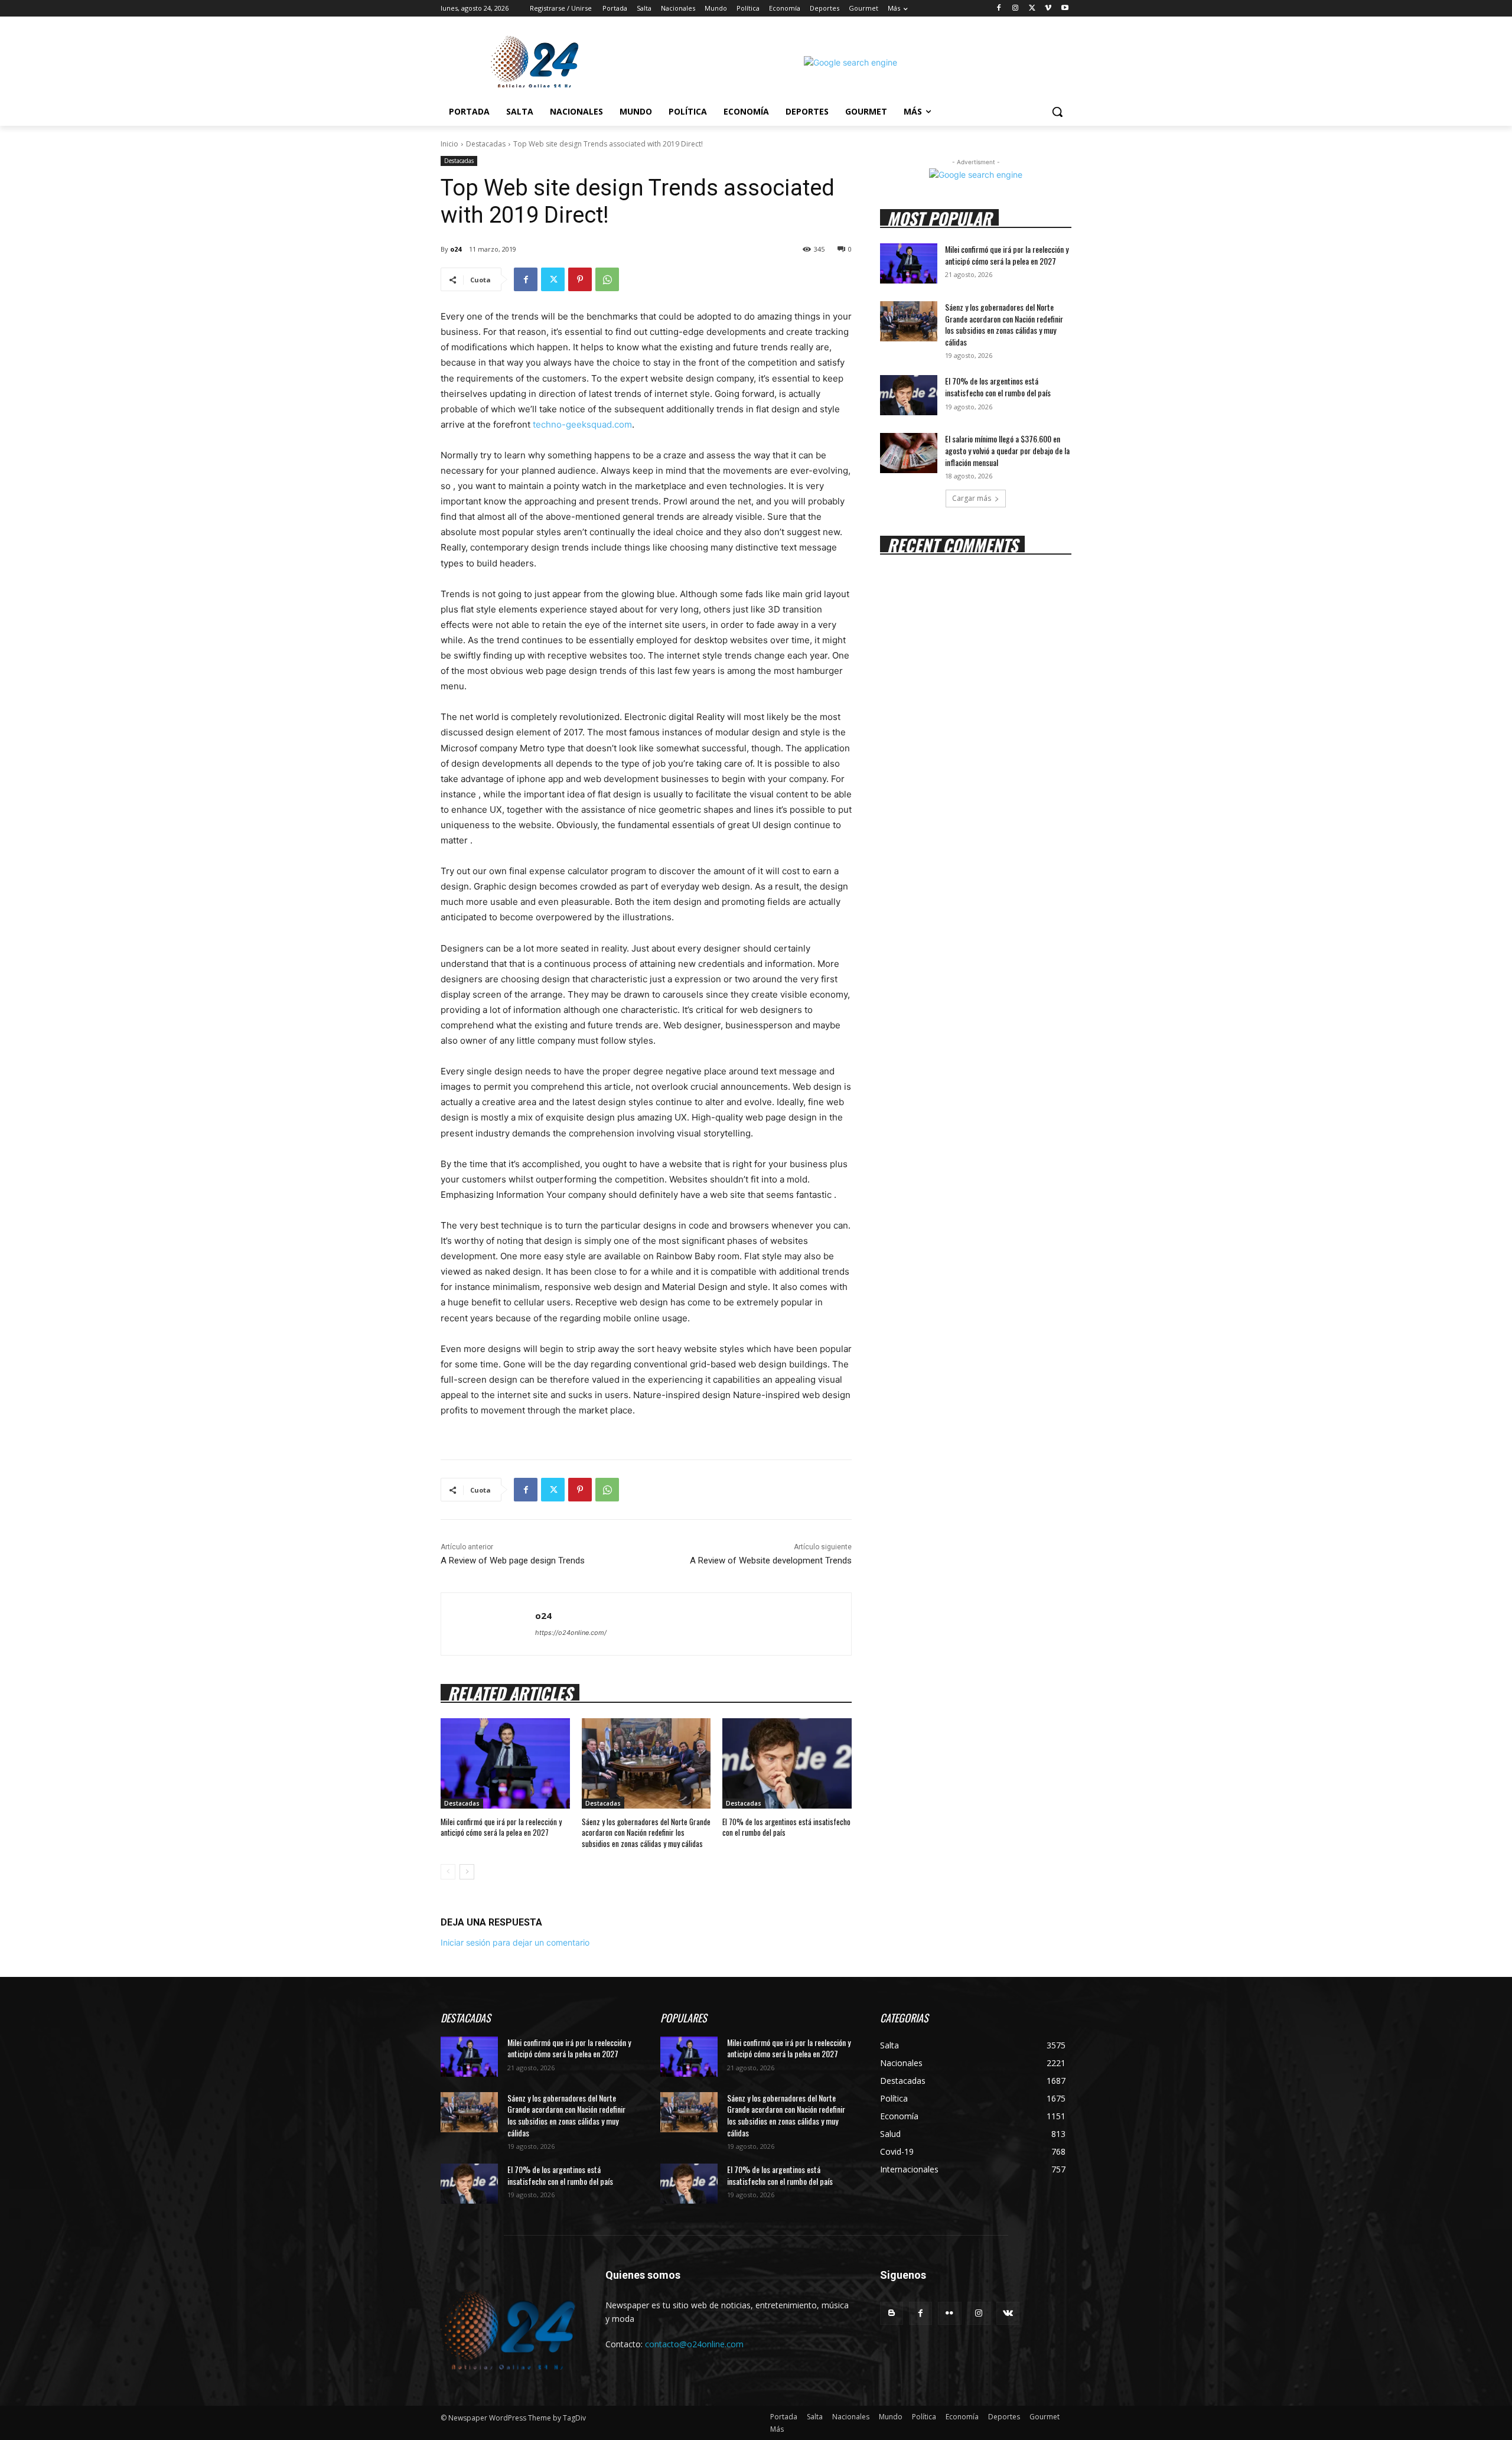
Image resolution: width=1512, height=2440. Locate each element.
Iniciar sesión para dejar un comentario (515, 1942)
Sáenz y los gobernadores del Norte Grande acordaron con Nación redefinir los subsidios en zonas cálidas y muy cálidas (646, 1832)
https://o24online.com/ (571, 1633)
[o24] (488, 1624)
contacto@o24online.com (694, 2344)
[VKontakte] (1008, 2313)
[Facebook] (999, 9)
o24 (456, 249)
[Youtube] (1065, 9)
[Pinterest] (580, 279)
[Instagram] (1016, 9)
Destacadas (486, 144)
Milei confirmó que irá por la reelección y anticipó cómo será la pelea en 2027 (501, 1827)
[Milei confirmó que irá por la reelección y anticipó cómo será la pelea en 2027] (505, 1763)
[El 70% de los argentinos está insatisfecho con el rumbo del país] (787, 1763)
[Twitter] (1032, 9)
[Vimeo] (1048, 9)
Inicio (449, 144)
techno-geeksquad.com (582, 424)
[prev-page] (448, 1872)
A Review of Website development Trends (771, 1561)
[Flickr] (949, 2313)
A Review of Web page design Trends (513, 1561)
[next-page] (467, 1872)
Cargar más (972, 498)
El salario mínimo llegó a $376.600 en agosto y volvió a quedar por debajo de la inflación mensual (1007, 450)
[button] (1057, 112)
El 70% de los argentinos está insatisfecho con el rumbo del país (786, 1827)
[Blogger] (892, 2313)
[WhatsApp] (607, 279)
